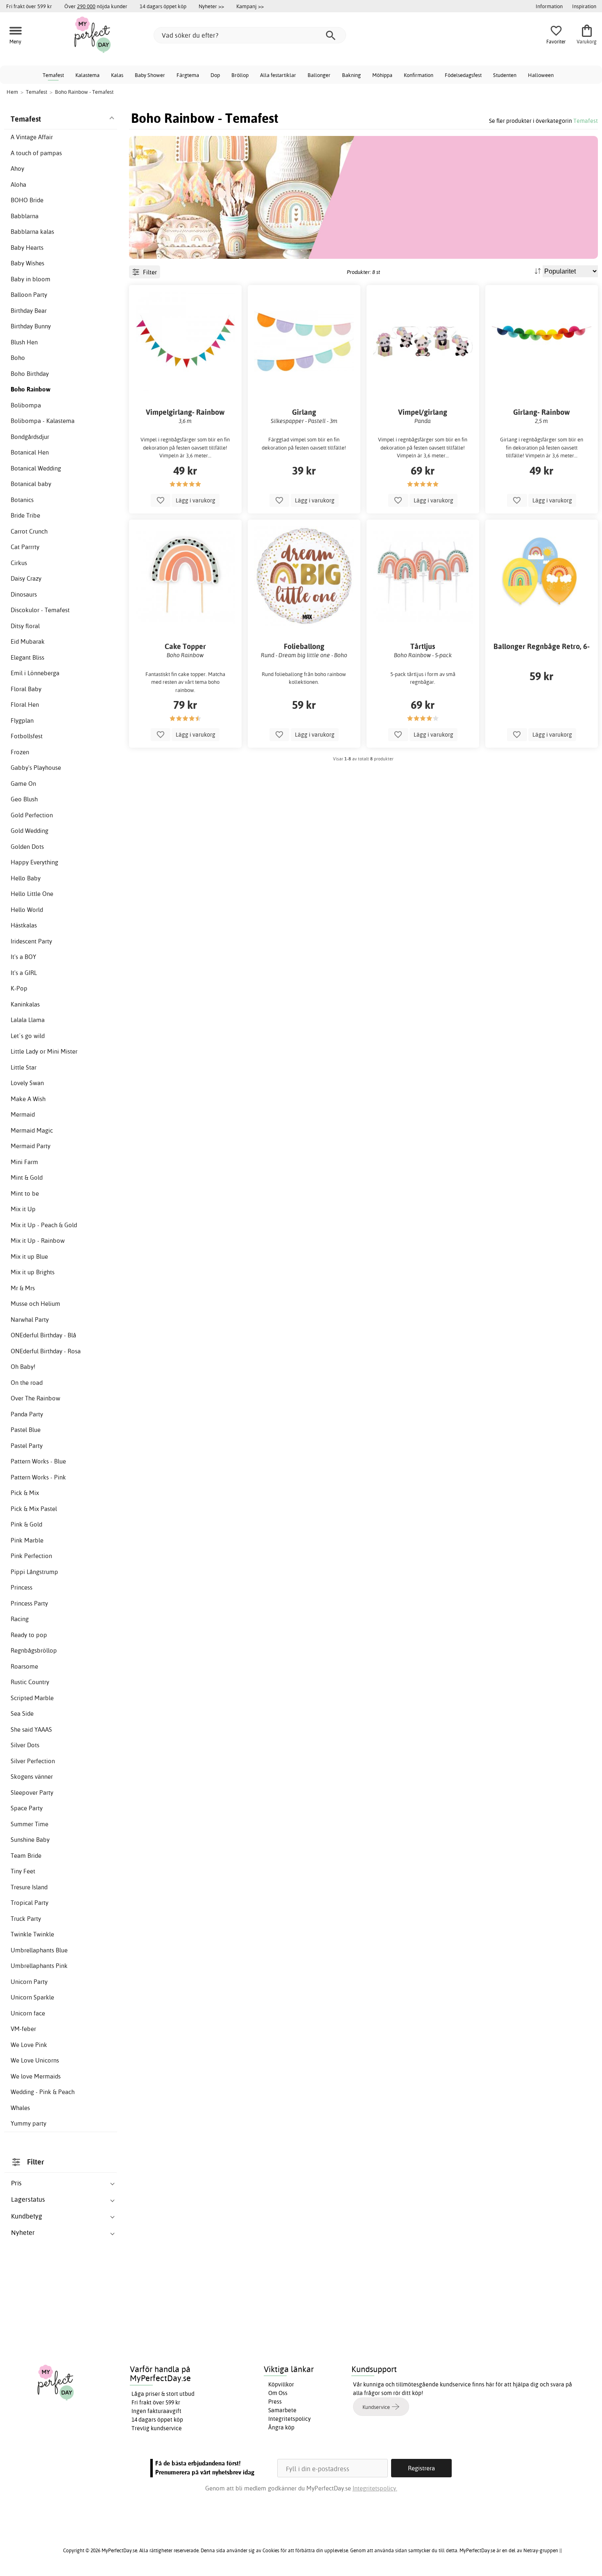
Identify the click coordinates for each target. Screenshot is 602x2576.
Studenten (505, 75)
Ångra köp (281, 2427)
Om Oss (278, 2393)
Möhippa (382, 75)
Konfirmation (419, 75)
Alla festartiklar (278, 75)
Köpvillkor (281, 2384)
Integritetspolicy (290, 2419)
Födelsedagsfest (463, 75)
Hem (12, 92)
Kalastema (87, 75)
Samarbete (282, 2410)
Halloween (541, 75)
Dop (215, 75)
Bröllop (240, 75)
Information (549, 6)
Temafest (53, 75)
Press (275, 2402)
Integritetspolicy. (375, 2488)
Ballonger (319, 75)
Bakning (351, 75)
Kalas (117, 75)
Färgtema (188, 75)
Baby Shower (150, 75)
